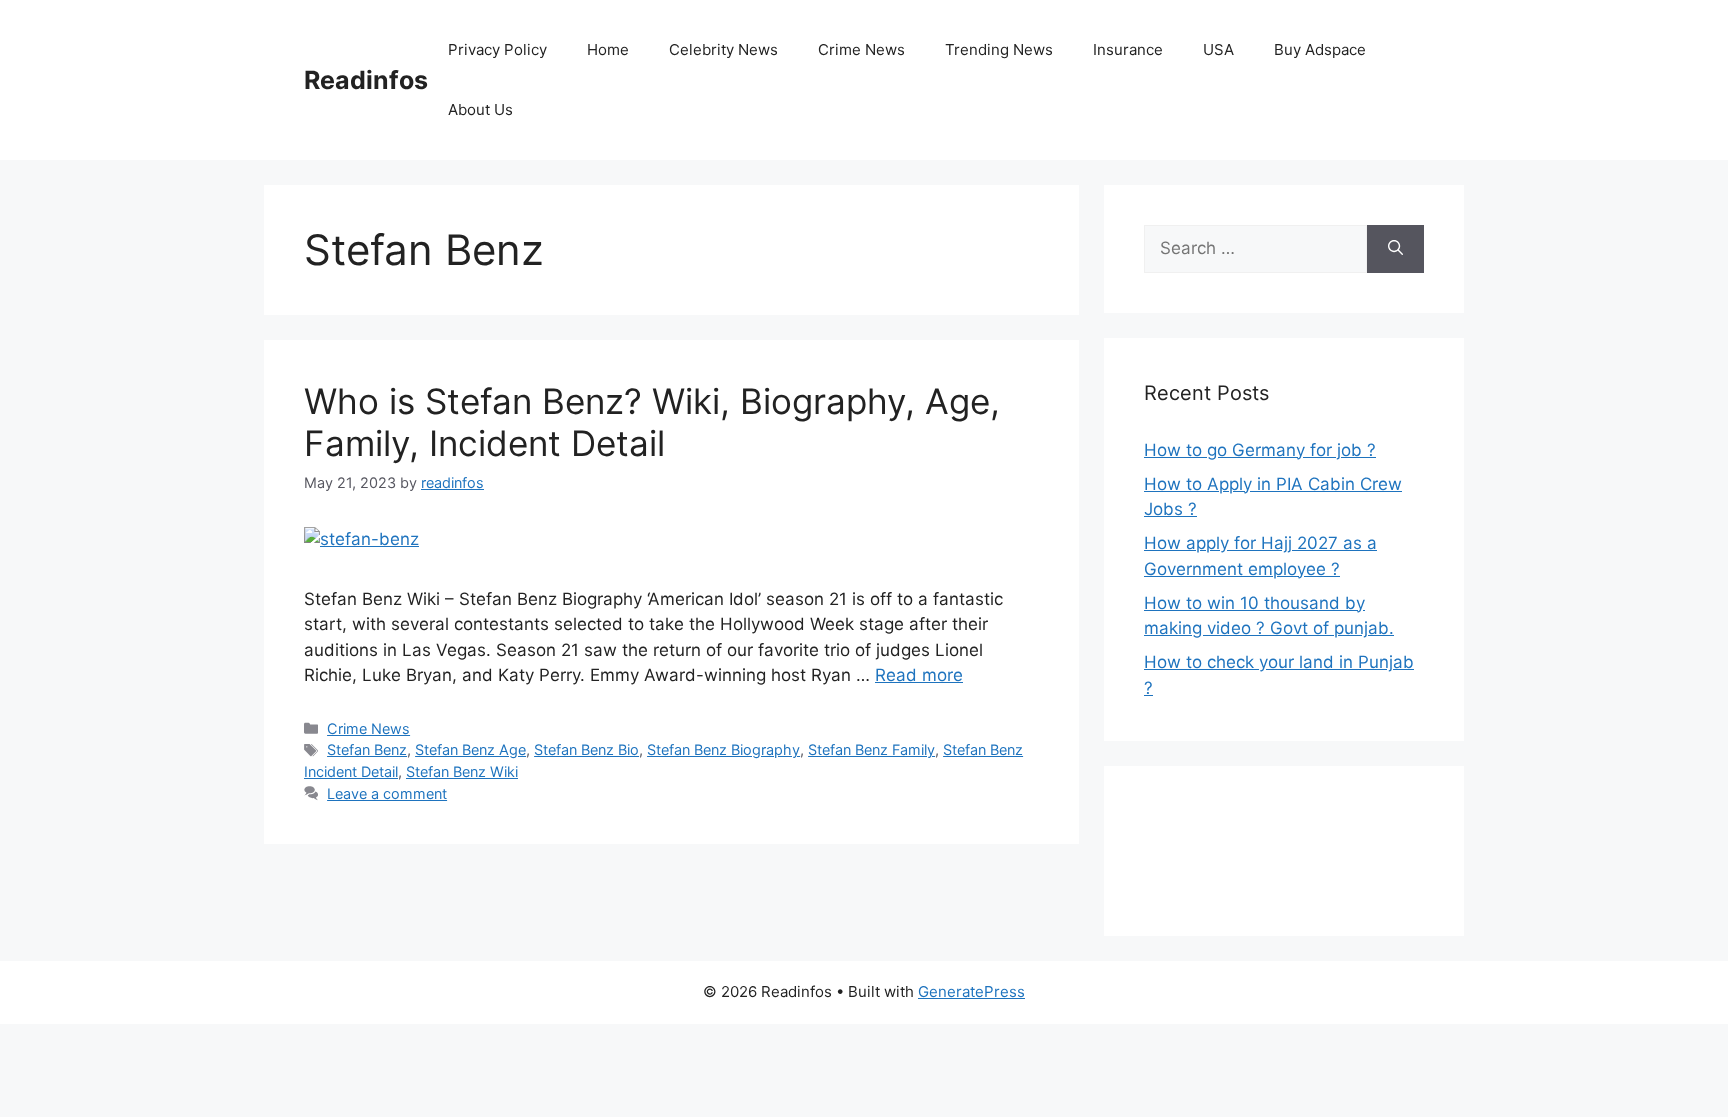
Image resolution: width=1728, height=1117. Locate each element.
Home (608, 49)
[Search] (1395, 249)
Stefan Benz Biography (723, 749)
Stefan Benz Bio (586, 749)
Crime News (861, 49)
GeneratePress (971, 991)
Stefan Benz (367, 749)
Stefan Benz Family (871, 749)
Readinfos (366, 80)
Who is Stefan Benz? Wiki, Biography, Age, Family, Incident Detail (652, 422)
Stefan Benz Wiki (462, 771)
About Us (480, 109)
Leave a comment (387, 793)
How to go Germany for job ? (1260, 450)
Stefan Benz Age (470, 749)
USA (1218, 49)
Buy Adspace (1320, 49)
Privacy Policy (497, 49)
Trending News (999, 49)
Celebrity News (723, 49)
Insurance (1128, 49)
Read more (919, 675)
